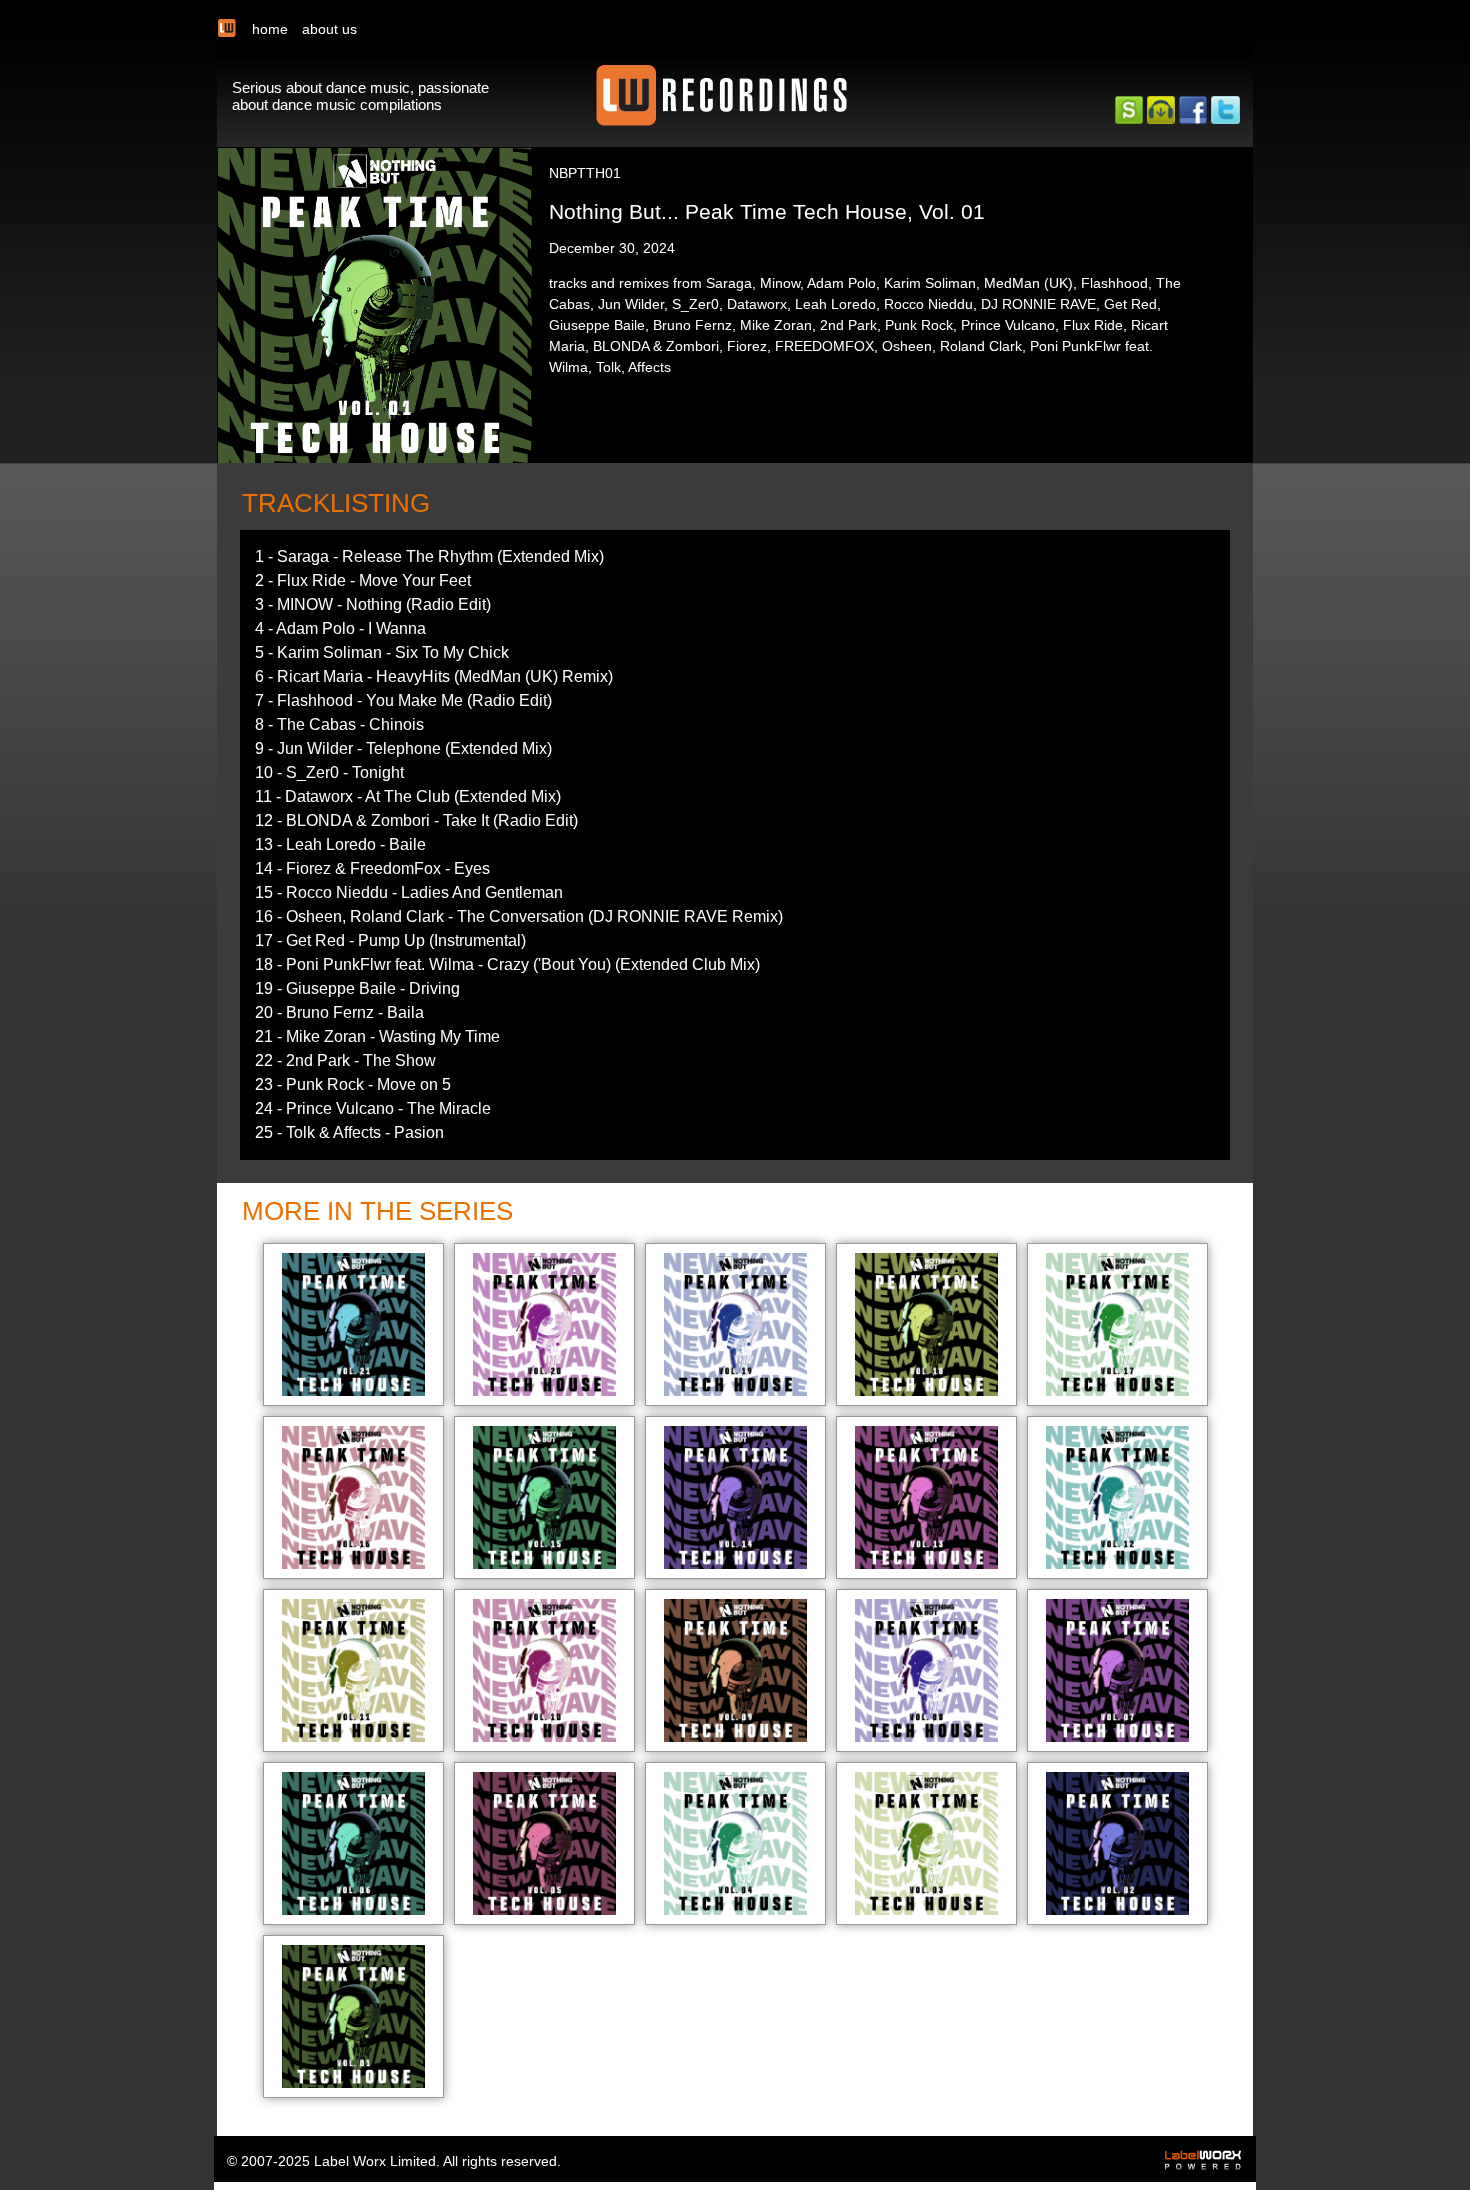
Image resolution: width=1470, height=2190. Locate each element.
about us (329, 29)
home (270, 29)
